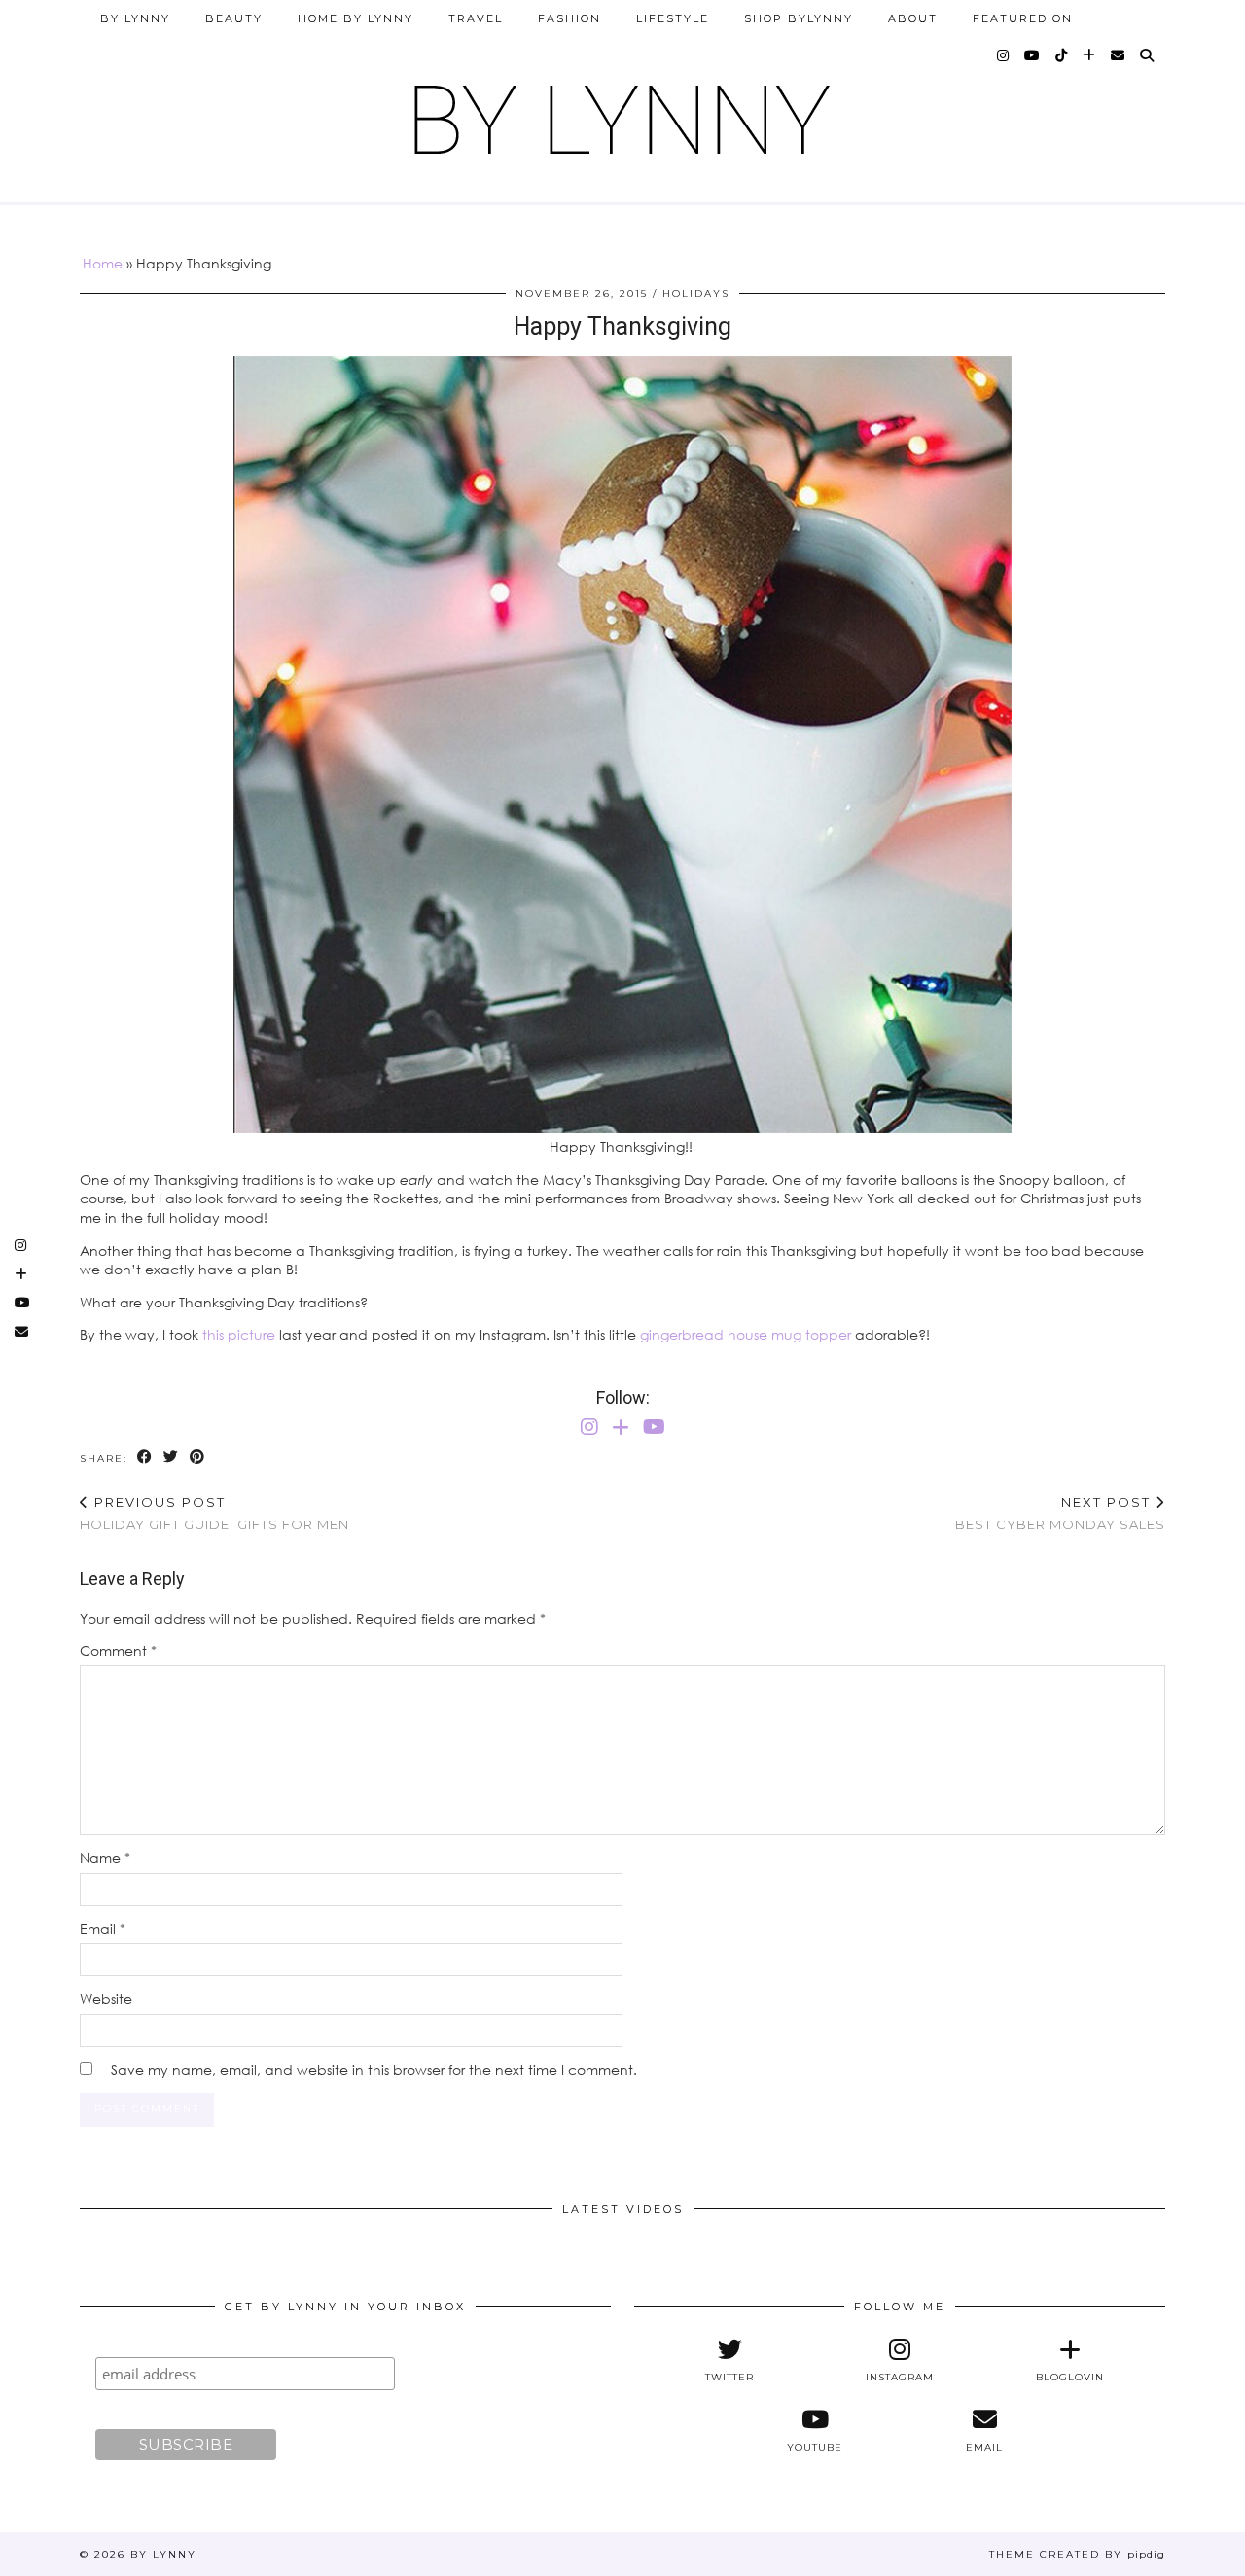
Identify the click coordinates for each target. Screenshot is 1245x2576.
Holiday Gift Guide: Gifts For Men (214, 1513)
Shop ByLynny (799, 18)
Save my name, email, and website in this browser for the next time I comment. (374, 2070)
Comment (118, 1650)
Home (103, 263)
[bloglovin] (1090, 55)
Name (105, 1858)
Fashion (569, 18)
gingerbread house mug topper (746, 1334)
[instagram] (1004, 55)
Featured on (1023, 18)
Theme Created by (1077, 2554)
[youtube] (1033, 55)
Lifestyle (673, 18)
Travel (476, 18)
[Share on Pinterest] (198, 1458)
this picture (239, 1334)
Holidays (696, 293)
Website (106, 1999)
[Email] (1119, 55)
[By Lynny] (622, 112)
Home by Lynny (356, 18)
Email (103, 1929)
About (913, 18)
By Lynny (135, 18)
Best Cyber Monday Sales (1060, 1513)
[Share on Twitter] (172, 1458)
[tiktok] (1062, 55)
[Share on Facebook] (145, 1458)
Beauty (234, 18)
